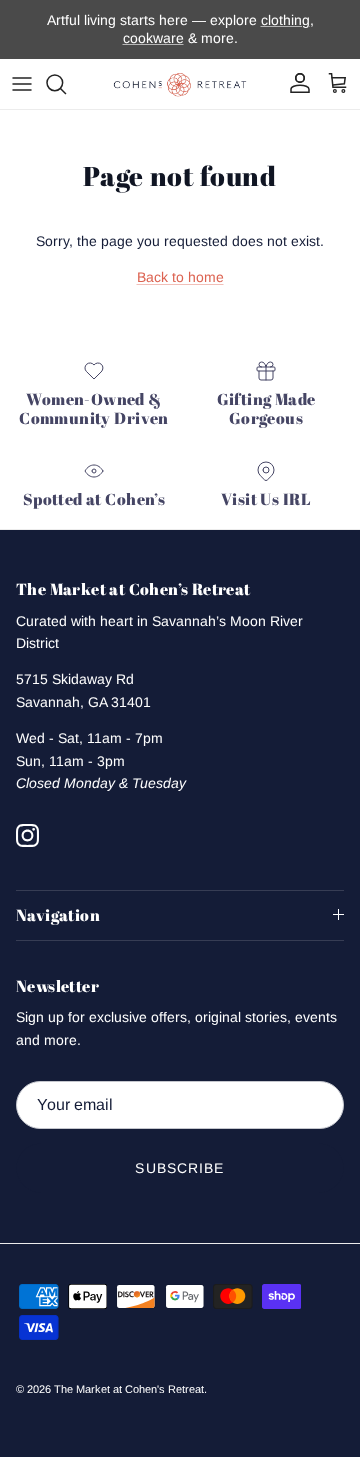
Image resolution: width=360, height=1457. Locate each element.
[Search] (66, 84)
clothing (285, 20)
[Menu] (22, 84)
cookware (153, 38)
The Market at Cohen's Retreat (129, 1389)
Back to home (180, 277)
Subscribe (179, 1168)
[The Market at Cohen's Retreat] (180, 84)
